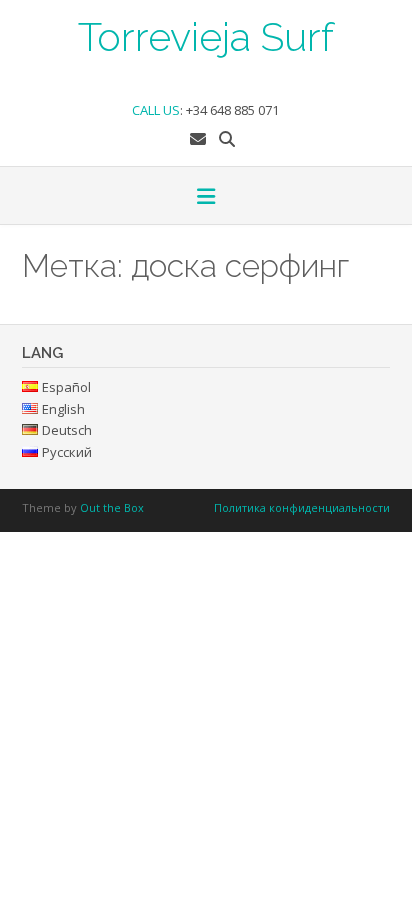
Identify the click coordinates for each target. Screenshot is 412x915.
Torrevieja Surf (206, 35)
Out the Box (112, 507)
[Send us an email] (198, 139)
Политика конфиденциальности (302, 507)
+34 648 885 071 (232, 110)
